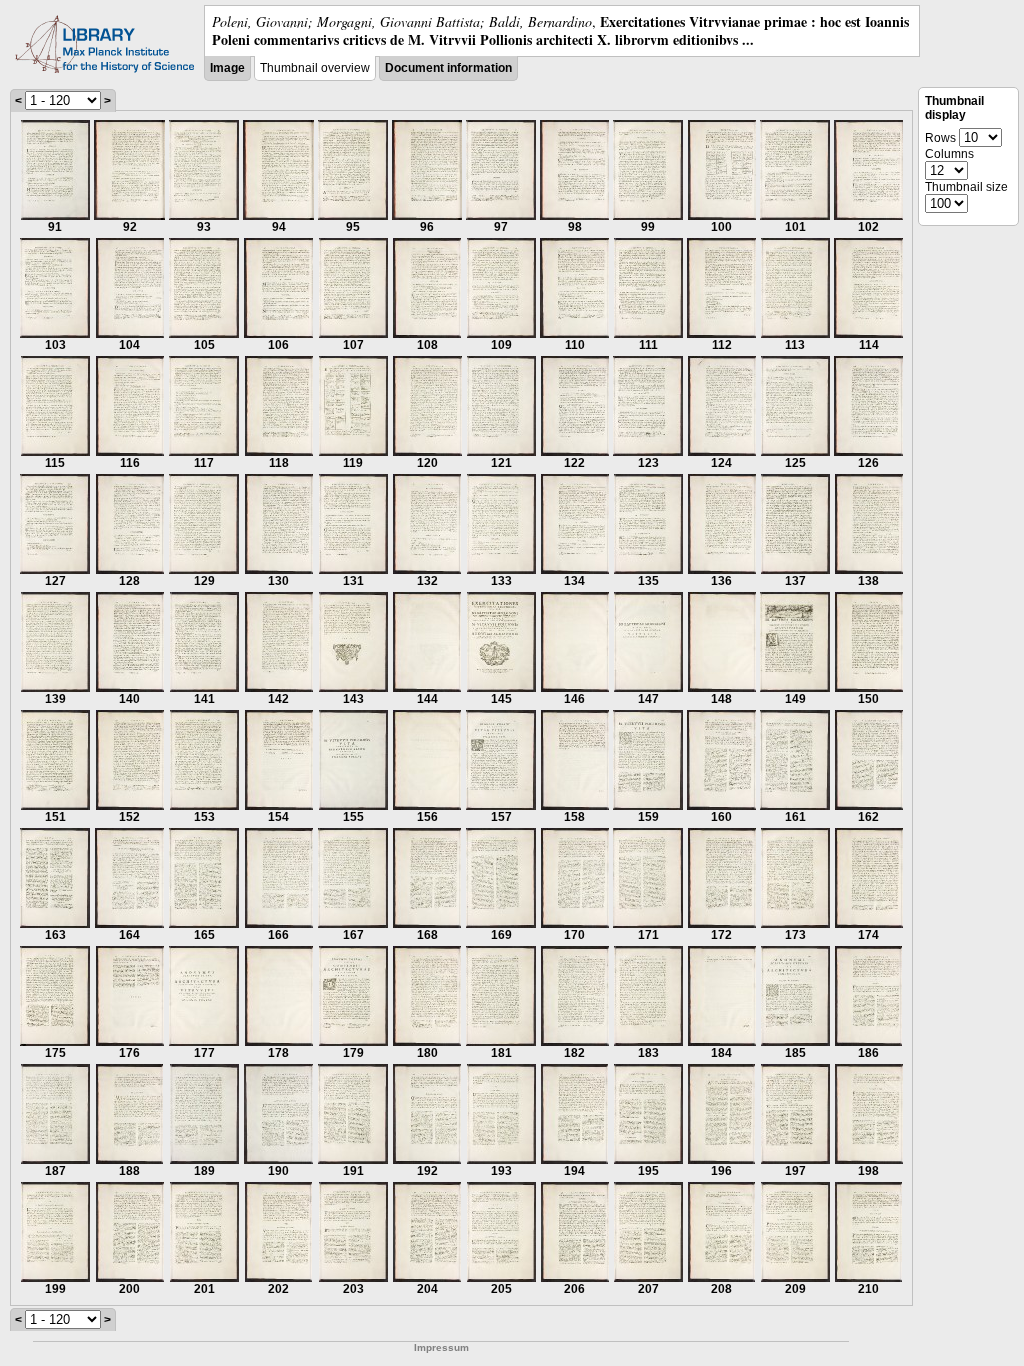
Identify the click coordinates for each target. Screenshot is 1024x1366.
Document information (448, 68)
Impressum (441, 1347)
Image (227, 68)
